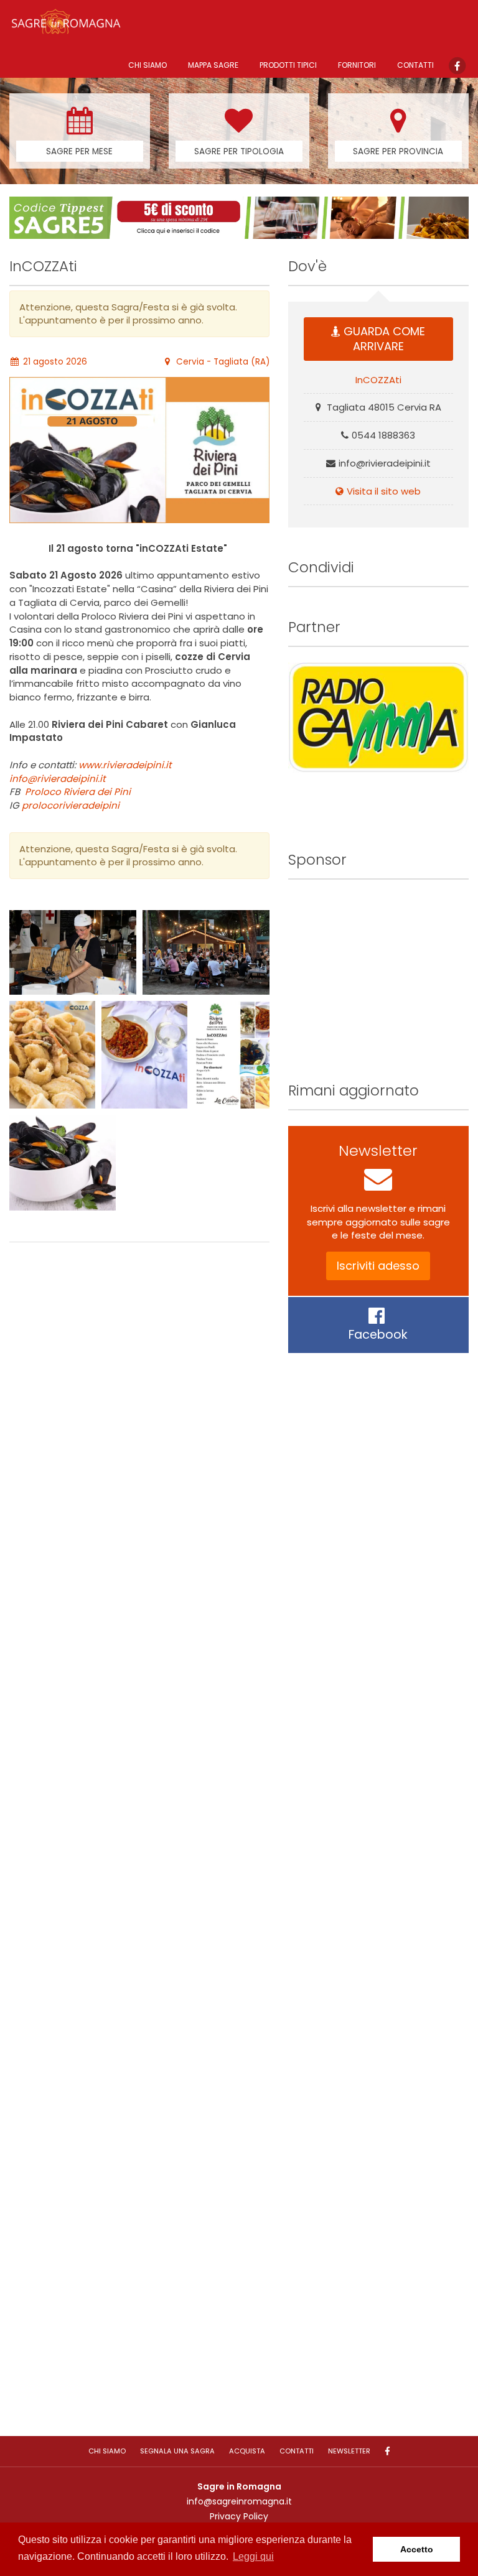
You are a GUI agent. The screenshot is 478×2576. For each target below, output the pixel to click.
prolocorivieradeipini (71, 805)
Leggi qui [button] (253, 2556)
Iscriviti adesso (378, 1266)
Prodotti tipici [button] (288, 65)
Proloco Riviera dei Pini (78, 792)
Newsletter (349, 2451)
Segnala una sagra (177, 2451)
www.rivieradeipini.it (125, 765)
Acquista (247, 2451)
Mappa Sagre (213, 65)
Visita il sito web (384, 491)
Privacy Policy (239, 2516)
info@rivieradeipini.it (57, 779)
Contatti (415, 65)
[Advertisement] (139, 1836)
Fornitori (357, 65)
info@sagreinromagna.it (239, 2501)
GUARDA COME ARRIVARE (384, 339)
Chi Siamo (148, 65)
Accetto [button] (417, 2549)
